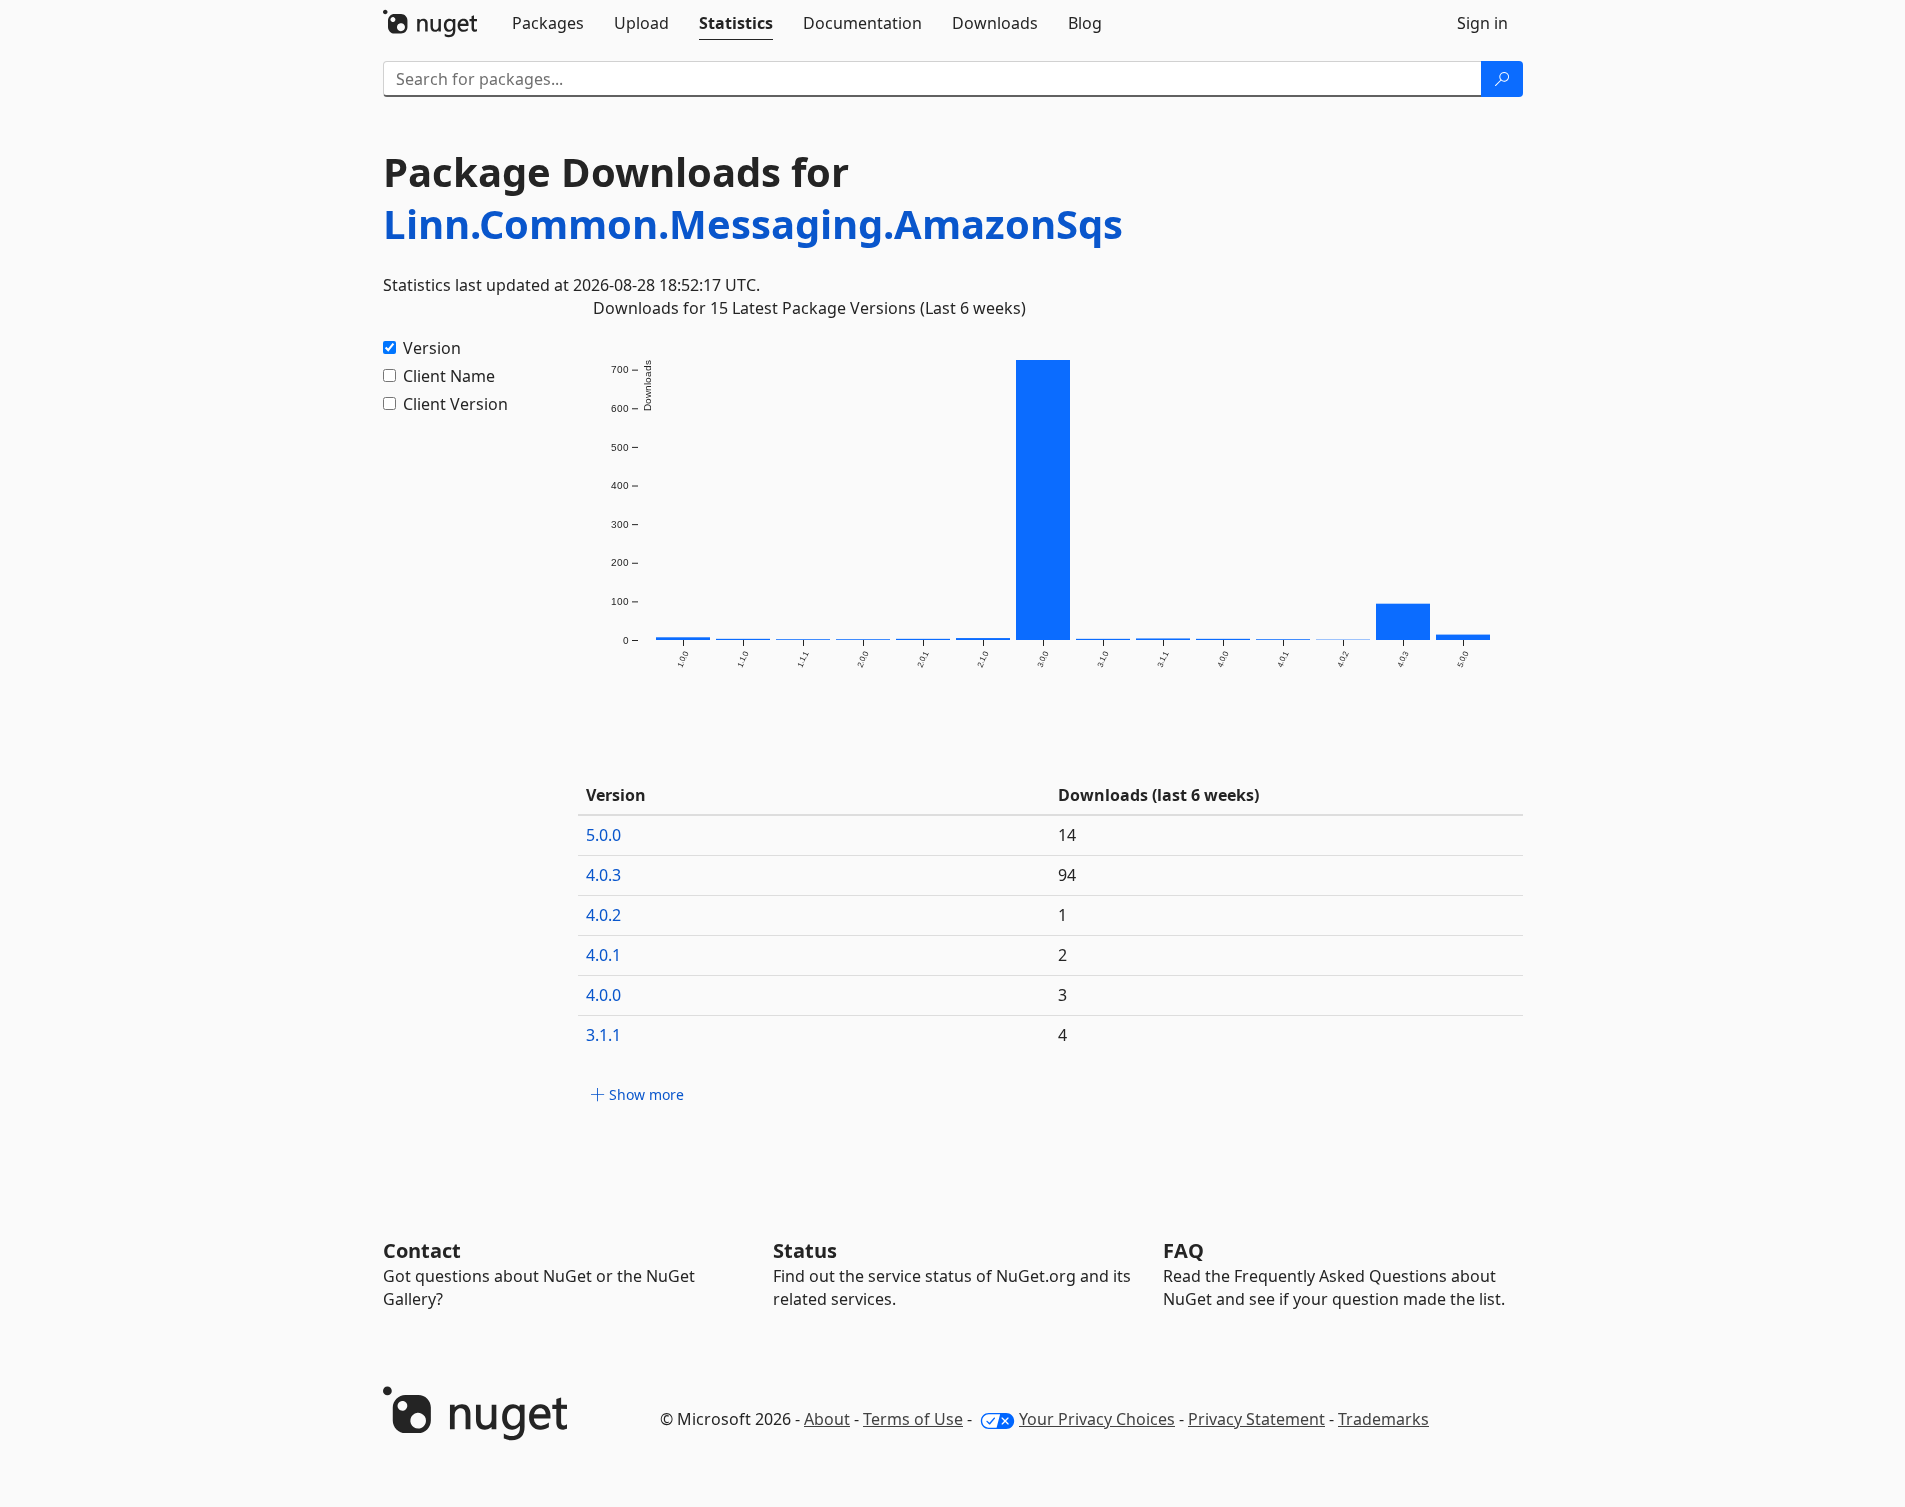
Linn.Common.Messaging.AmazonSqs (753, 223)
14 (1067, 835)
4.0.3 (603, 875)
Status (805, 1250)
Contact (422, 1250)
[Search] (1502, 79)
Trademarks (1383, 1419)
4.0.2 (603, 915)
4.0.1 (603, 955)
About (827, 1419)
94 (1067, 875)
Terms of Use (913, 1419)
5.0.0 (603, 835)
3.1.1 (603, 1035)
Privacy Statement (1256, 1419)
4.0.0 (603, 995)
